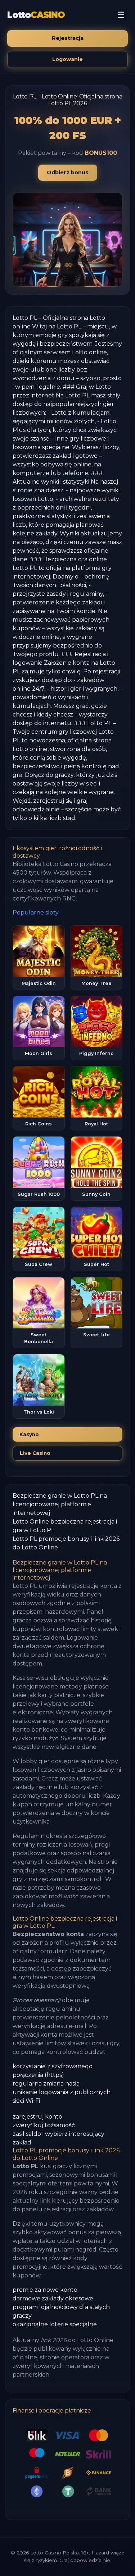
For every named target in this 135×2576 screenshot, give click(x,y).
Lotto (36, 15)
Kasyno (29, 1434)
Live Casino (35, 1453)
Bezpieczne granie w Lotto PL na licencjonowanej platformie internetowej (60, 1504)
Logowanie (67, 59)
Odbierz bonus (68, 172)
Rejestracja (68, 38)
